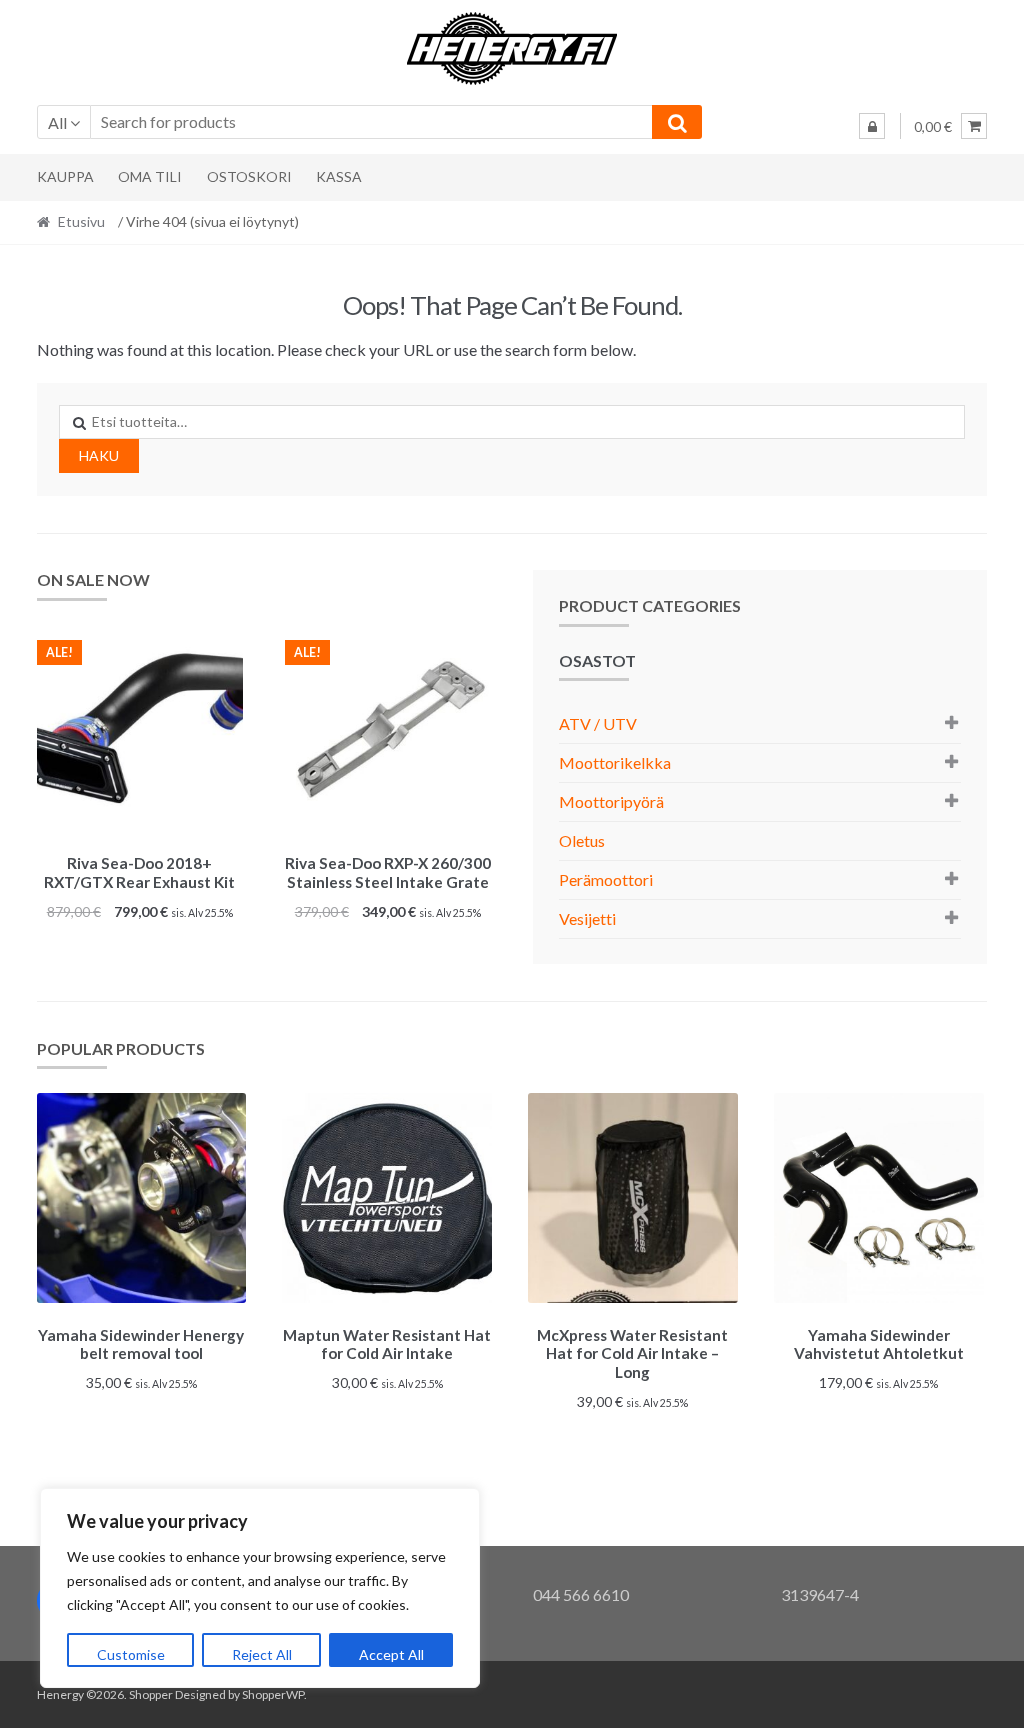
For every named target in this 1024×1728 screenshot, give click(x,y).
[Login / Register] (872, 126)
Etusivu (81, 221)
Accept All (391, 1654)
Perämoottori (606, 879)
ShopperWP (273, 1694)
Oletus (582, 840)
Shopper (151, 1694)
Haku (99, 455)
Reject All (262, 1654)
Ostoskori (249, 176)
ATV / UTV (598, 723)
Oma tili (150, 176)
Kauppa (65, 176)
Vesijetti (587, 918)
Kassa (339, 176)
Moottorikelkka (615, 762)
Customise (131, 1654)
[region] (260, 1588)
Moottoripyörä (611, 801)
